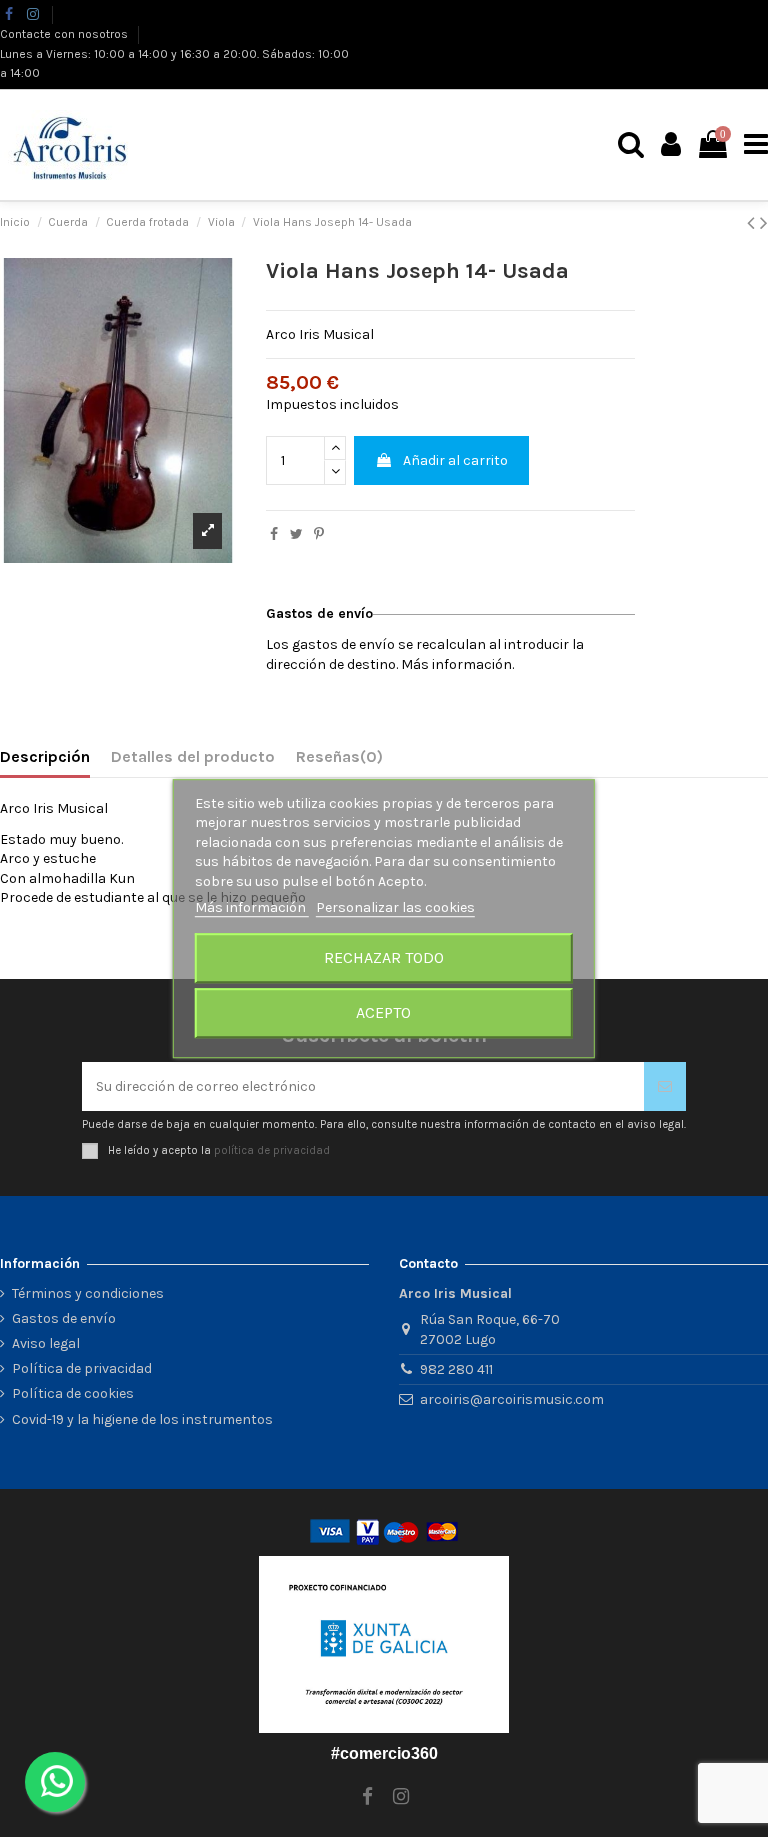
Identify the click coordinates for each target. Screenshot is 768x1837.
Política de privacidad (82, 1368)
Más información (252, 908)
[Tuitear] (296, 534)
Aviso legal (46, 1343)
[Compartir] (274, 534)
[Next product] (764, 223)
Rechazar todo (384, 957)
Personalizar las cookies (395, 908)
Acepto (383, 1012)
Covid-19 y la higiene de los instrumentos (142, 1419)
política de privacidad (272, 1149)
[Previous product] (753, 223)
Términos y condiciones (88, 1293)
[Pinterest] (319, 534)
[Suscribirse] (665, 1086)
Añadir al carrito (455, 460)
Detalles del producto (193, 756)
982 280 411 (456, 1369)
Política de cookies (73, 1393)
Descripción (45, 756)
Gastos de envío (64, 1318)
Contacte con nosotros (65, 34)
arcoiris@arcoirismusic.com (512, 1399)
